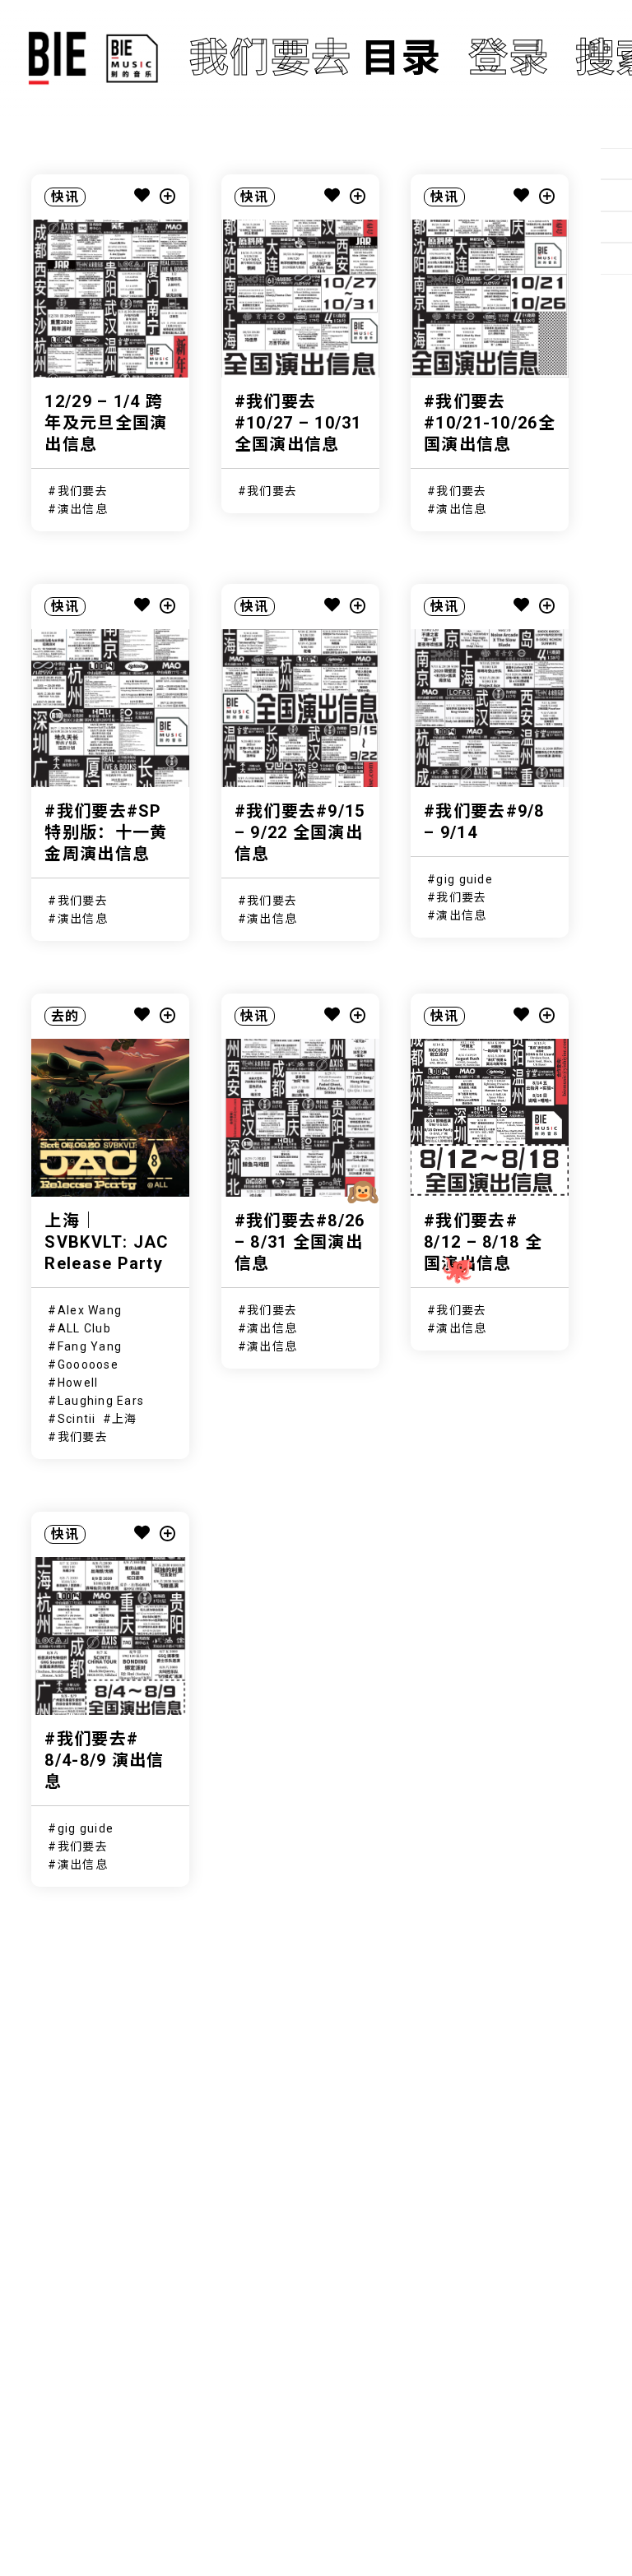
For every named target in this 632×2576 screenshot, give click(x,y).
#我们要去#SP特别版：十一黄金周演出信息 (106, 832)
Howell (78, 1383)
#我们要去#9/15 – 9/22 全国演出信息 (300, 832)
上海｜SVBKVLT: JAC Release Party (107, 1242)
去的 (65, 1016)
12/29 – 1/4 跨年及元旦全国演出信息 (106, 423)
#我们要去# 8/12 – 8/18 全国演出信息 (483, 1242)
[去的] (616, 258)
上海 (125, 1419)
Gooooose (88, 1364)
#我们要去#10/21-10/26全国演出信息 (490, 423)
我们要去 (83, 491)
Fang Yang (90, 1346)
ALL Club (84, 1328)
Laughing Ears (101, 1401)
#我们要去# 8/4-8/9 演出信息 (104, 1760)
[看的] (616, 227)
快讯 (65, 197)
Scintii (77, 1419)
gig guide (465, 879)
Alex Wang (90, 1310)
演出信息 (83, 509)
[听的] (616, 164)
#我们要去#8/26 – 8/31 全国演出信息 (300, 1242)
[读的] (616, 195)
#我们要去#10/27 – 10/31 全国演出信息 (298, 423)
